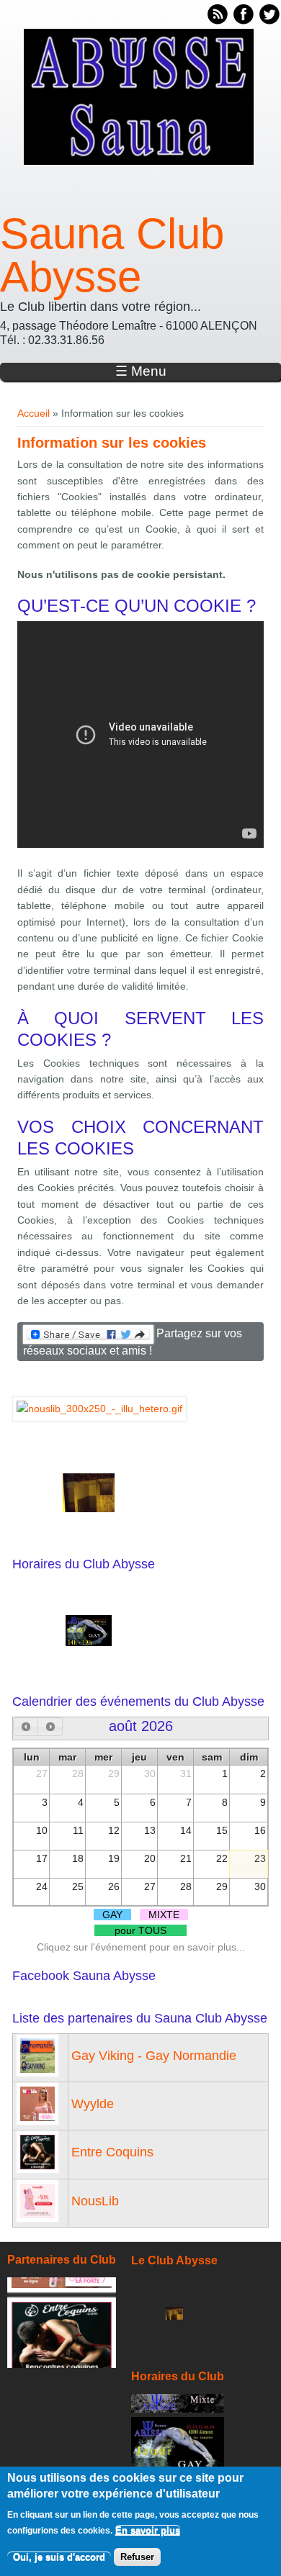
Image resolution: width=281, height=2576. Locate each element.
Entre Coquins (112, 2152)
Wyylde (93, 2104)
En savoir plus (148, 2530)
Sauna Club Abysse (112, 256)
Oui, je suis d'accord (59, 2557)
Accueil (34, 413)
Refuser (137, 2557)
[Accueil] (139, 161)
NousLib (95, 2201)
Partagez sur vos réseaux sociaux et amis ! (133, 1342)
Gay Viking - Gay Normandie (154, 2056)
